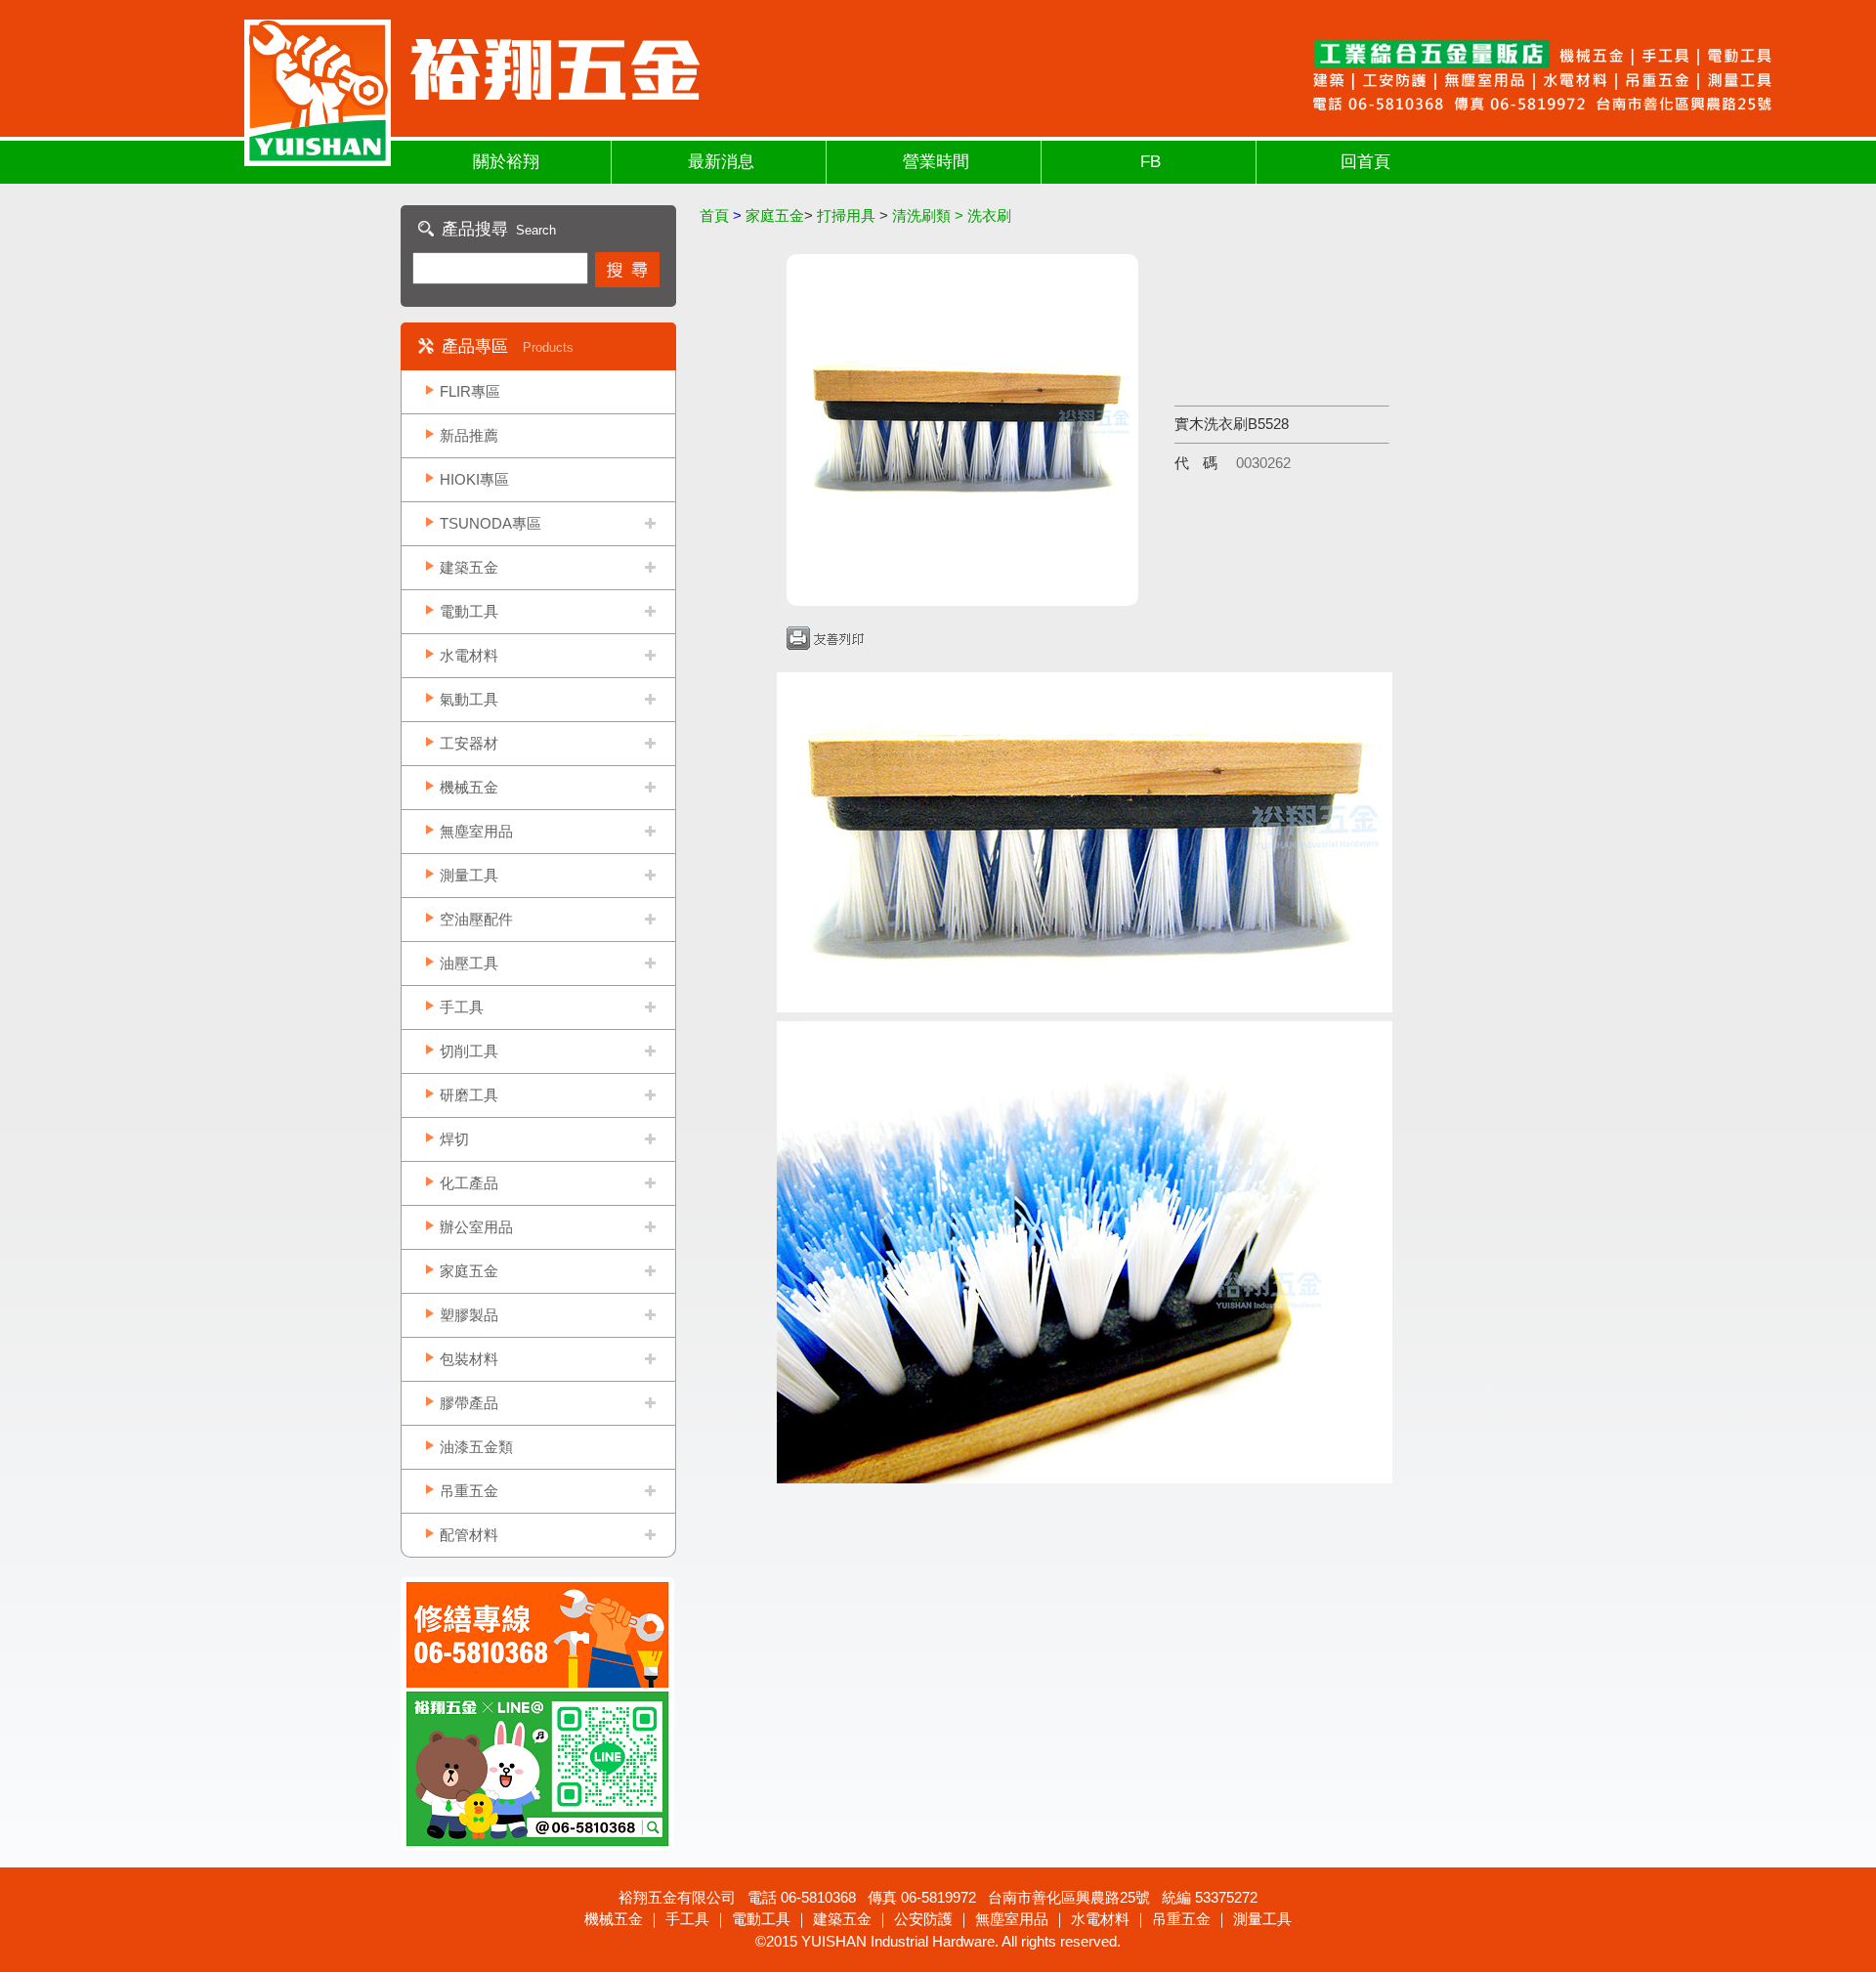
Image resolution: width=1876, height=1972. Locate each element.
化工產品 (469, 1183)
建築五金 (469, 567)
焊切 (454, 1139)
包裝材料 (469, 1359)
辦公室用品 (476, 1227)
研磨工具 (469, 1095)
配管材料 (469, 1535)
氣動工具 (469, 699)
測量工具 (469, 875)
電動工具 (469, 611)
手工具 (462, 1007)
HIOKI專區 (474, 479)
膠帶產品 (469, 1403)
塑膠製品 (469, 1315)
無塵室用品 (476, 831)
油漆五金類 (476, 1447)
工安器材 (469, 743)
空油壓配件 (476, 919)
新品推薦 (469, 435)
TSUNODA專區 (490, 523)
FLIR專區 (470, 391)
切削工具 (469, 1051)
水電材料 (469, 655)
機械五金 (469, 787)
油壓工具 (469, 963)
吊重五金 (469, 1491)
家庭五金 (469, 1271)
